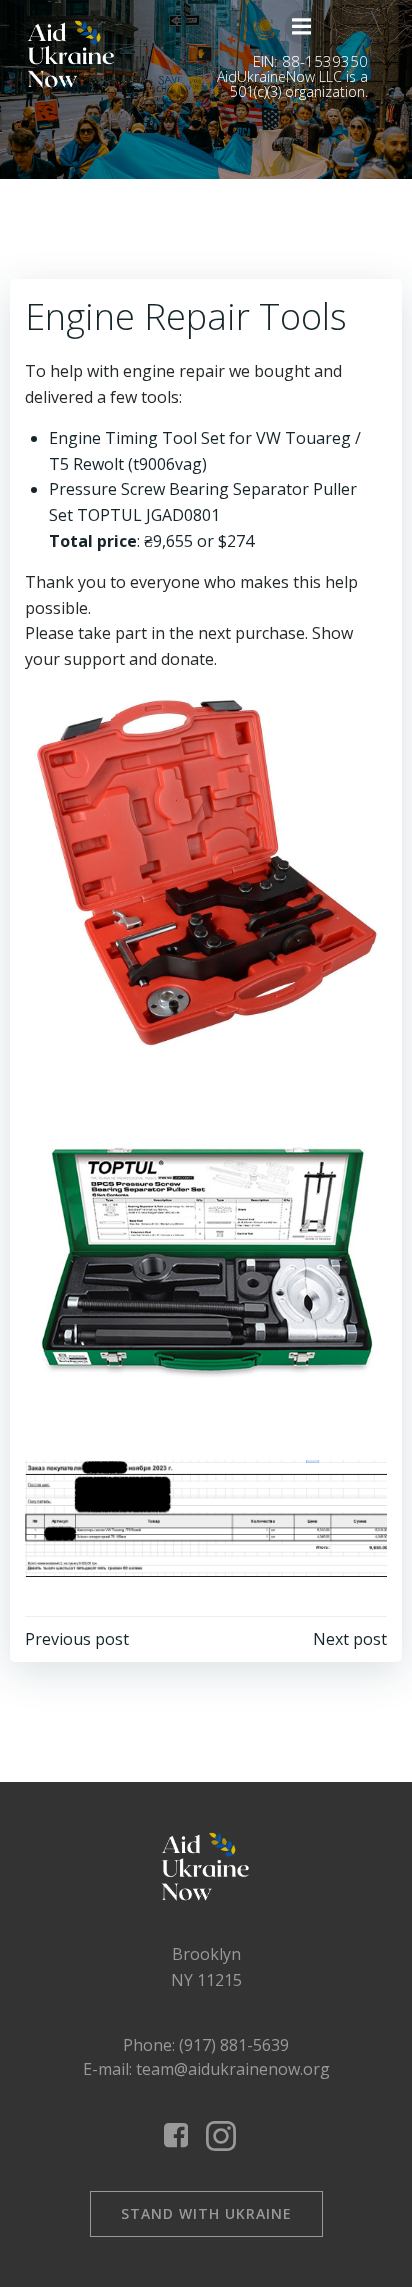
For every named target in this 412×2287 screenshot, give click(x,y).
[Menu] (302, 27)
